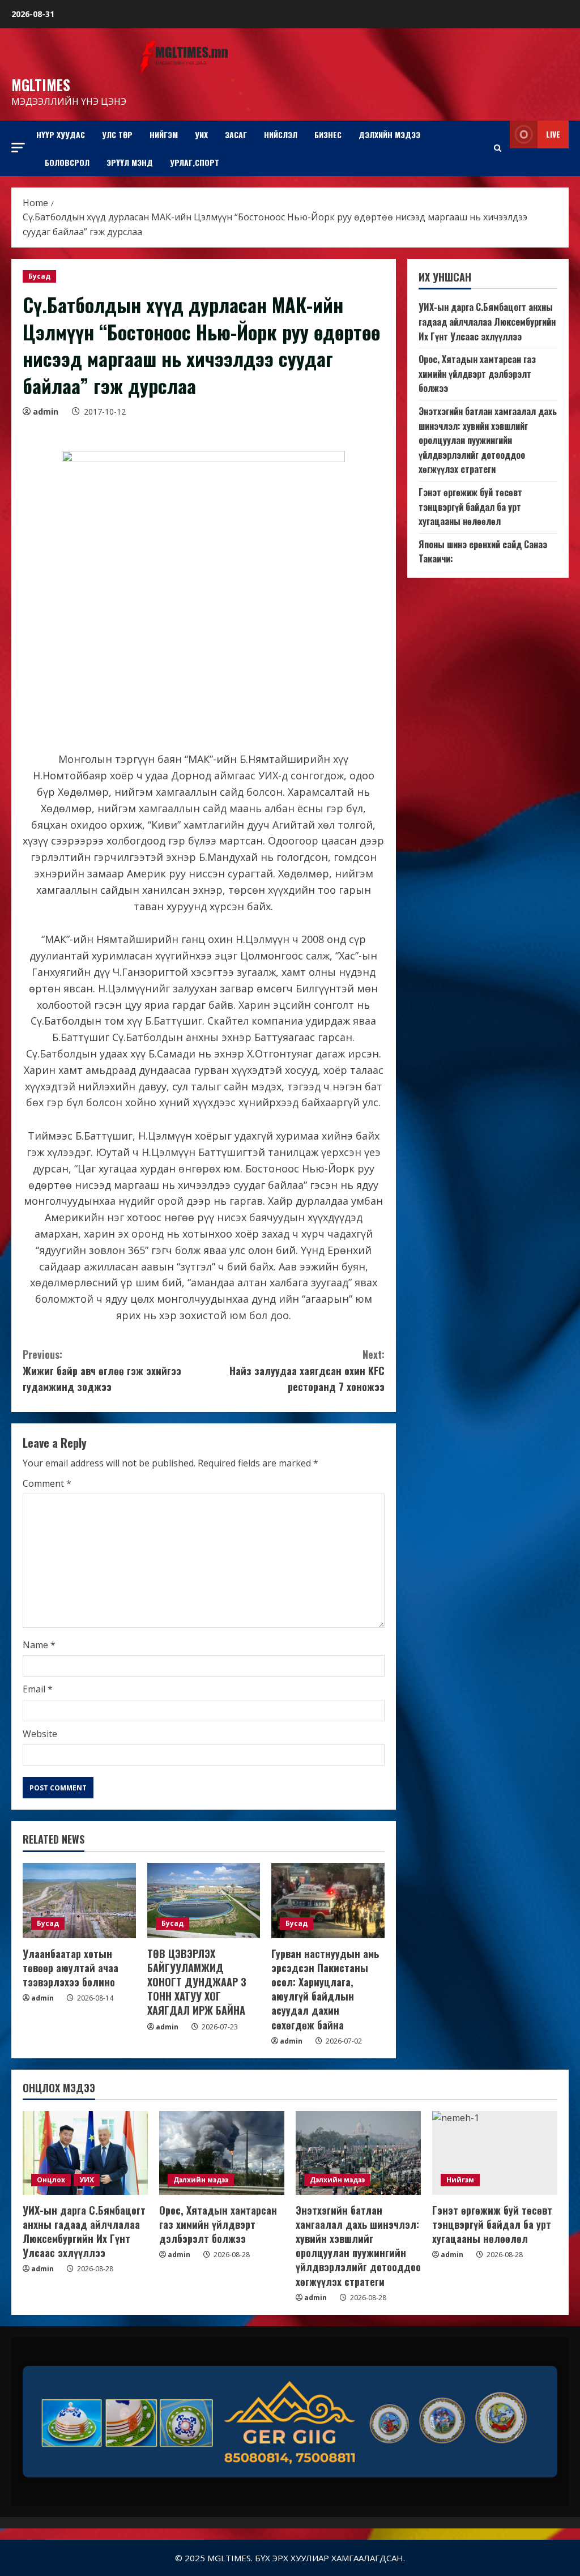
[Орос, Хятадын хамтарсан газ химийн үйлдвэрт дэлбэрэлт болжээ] (222, 2153)
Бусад (39, 276)
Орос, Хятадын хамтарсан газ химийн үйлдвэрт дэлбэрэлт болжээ (477, 374)
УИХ (201, 135)
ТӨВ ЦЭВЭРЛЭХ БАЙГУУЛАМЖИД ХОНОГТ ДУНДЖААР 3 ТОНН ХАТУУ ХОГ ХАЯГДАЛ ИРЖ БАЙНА (197, 1982)
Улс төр (117, 135)
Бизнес (328, 135)
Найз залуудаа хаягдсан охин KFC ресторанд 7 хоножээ (307, 1371)
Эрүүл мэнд (130, 162)
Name (39, 1645)
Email (38, 1689)
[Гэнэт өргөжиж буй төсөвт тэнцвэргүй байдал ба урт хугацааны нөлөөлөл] (495, 2153)
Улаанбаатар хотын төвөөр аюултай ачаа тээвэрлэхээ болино (71, 1968)
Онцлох (51, 2180)
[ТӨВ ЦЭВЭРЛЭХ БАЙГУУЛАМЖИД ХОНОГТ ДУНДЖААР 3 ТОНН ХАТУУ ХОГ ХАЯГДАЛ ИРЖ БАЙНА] (204, 1901)
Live (553, 134)
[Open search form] (498, 148)
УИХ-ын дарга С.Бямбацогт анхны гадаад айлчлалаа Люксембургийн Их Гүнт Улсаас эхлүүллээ (487, 321)
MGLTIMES (41, 85)
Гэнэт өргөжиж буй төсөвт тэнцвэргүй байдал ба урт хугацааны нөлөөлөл (470, 507)
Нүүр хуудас (61, 135)
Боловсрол (67, 162)
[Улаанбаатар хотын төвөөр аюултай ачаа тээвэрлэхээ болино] (79, 1901)
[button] (18, 148)
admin (46, 411)
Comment (47, 1483)
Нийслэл (281, 135)
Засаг (236, 135)
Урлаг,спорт (195, 162)
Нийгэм (164, 135)
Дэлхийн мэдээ (389, 135)
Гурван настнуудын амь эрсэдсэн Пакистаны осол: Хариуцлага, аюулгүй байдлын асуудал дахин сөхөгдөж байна (325, 1989)
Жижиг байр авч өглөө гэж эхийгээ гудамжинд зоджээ (102, 1371)
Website (40, 1734)
